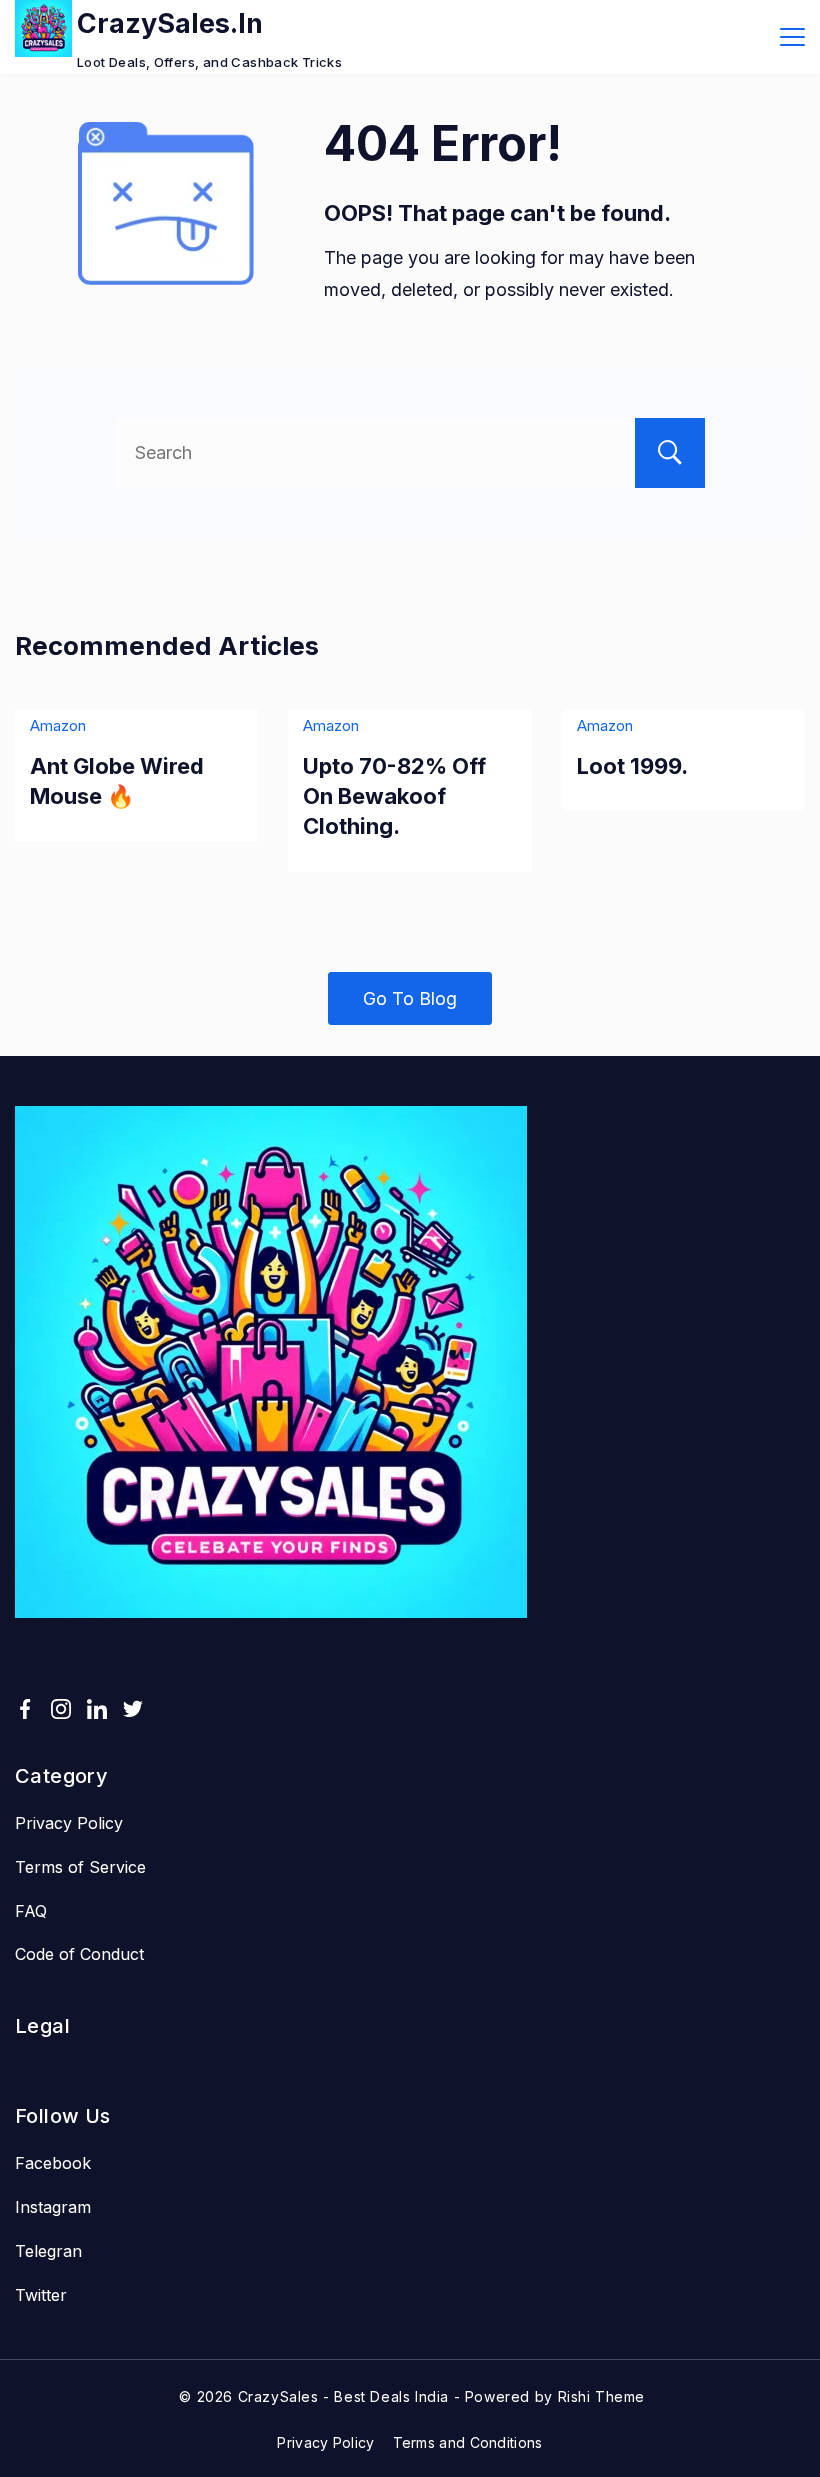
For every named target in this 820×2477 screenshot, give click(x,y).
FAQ (31, 1911)
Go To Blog (410, 998)
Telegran (48, 2251)
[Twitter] (133, 1709)
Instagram (53, 2207)
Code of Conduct (79, 1954)
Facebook (53, 2163)
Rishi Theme (602, 2396)
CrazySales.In (170, 23)
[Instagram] (61, 1709)
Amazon (58, 725)
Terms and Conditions (468, 2442)
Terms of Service (80, 1867)
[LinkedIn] (97, 1709)
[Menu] (792, 37)
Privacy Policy (69, 1823)
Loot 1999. (632, 766)
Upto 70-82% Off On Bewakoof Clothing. (394, 796)
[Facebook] (25, 1709)
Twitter (41, 2295)
